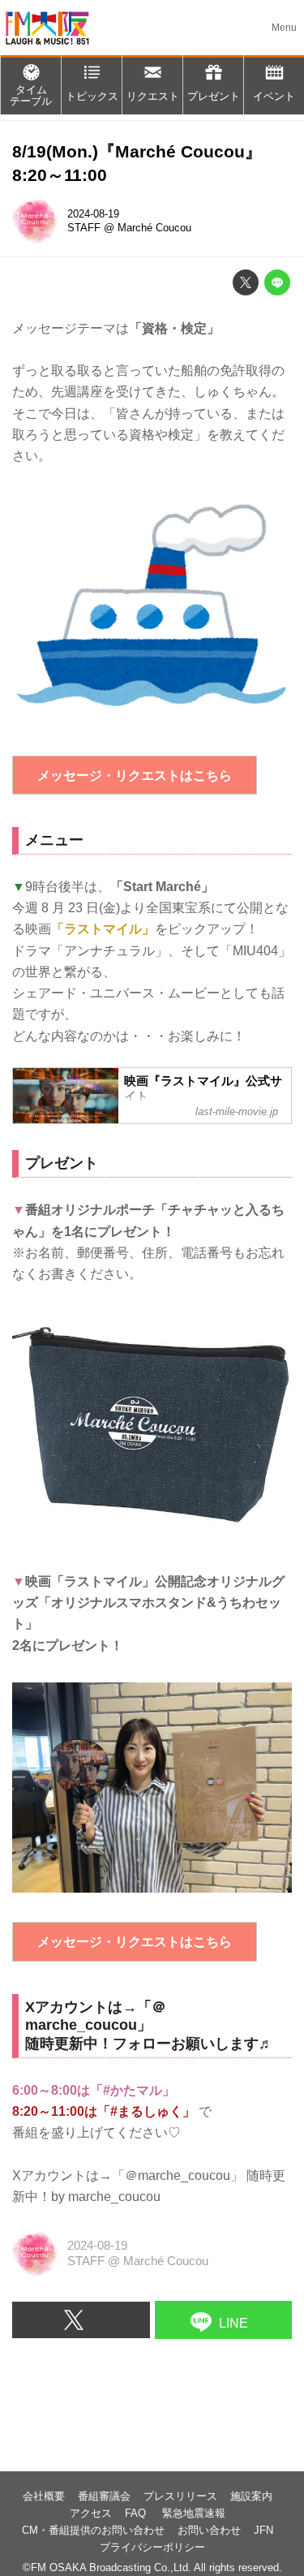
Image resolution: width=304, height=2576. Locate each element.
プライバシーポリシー (152, 2547)
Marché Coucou (154, 228)
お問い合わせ (209, 2530)
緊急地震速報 (194, 2513)
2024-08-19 (93, 214)
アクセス (91, 2513)
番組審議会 (104, 2496)
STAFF (84, 228)
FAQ (137, 2513)
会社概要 (44, 2496)
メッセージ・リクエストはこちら (135, 775)
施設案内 (251, 2496)
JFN (263, 2530)
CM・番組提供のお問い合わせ (93, 2530)
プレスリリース (180, 2496)
